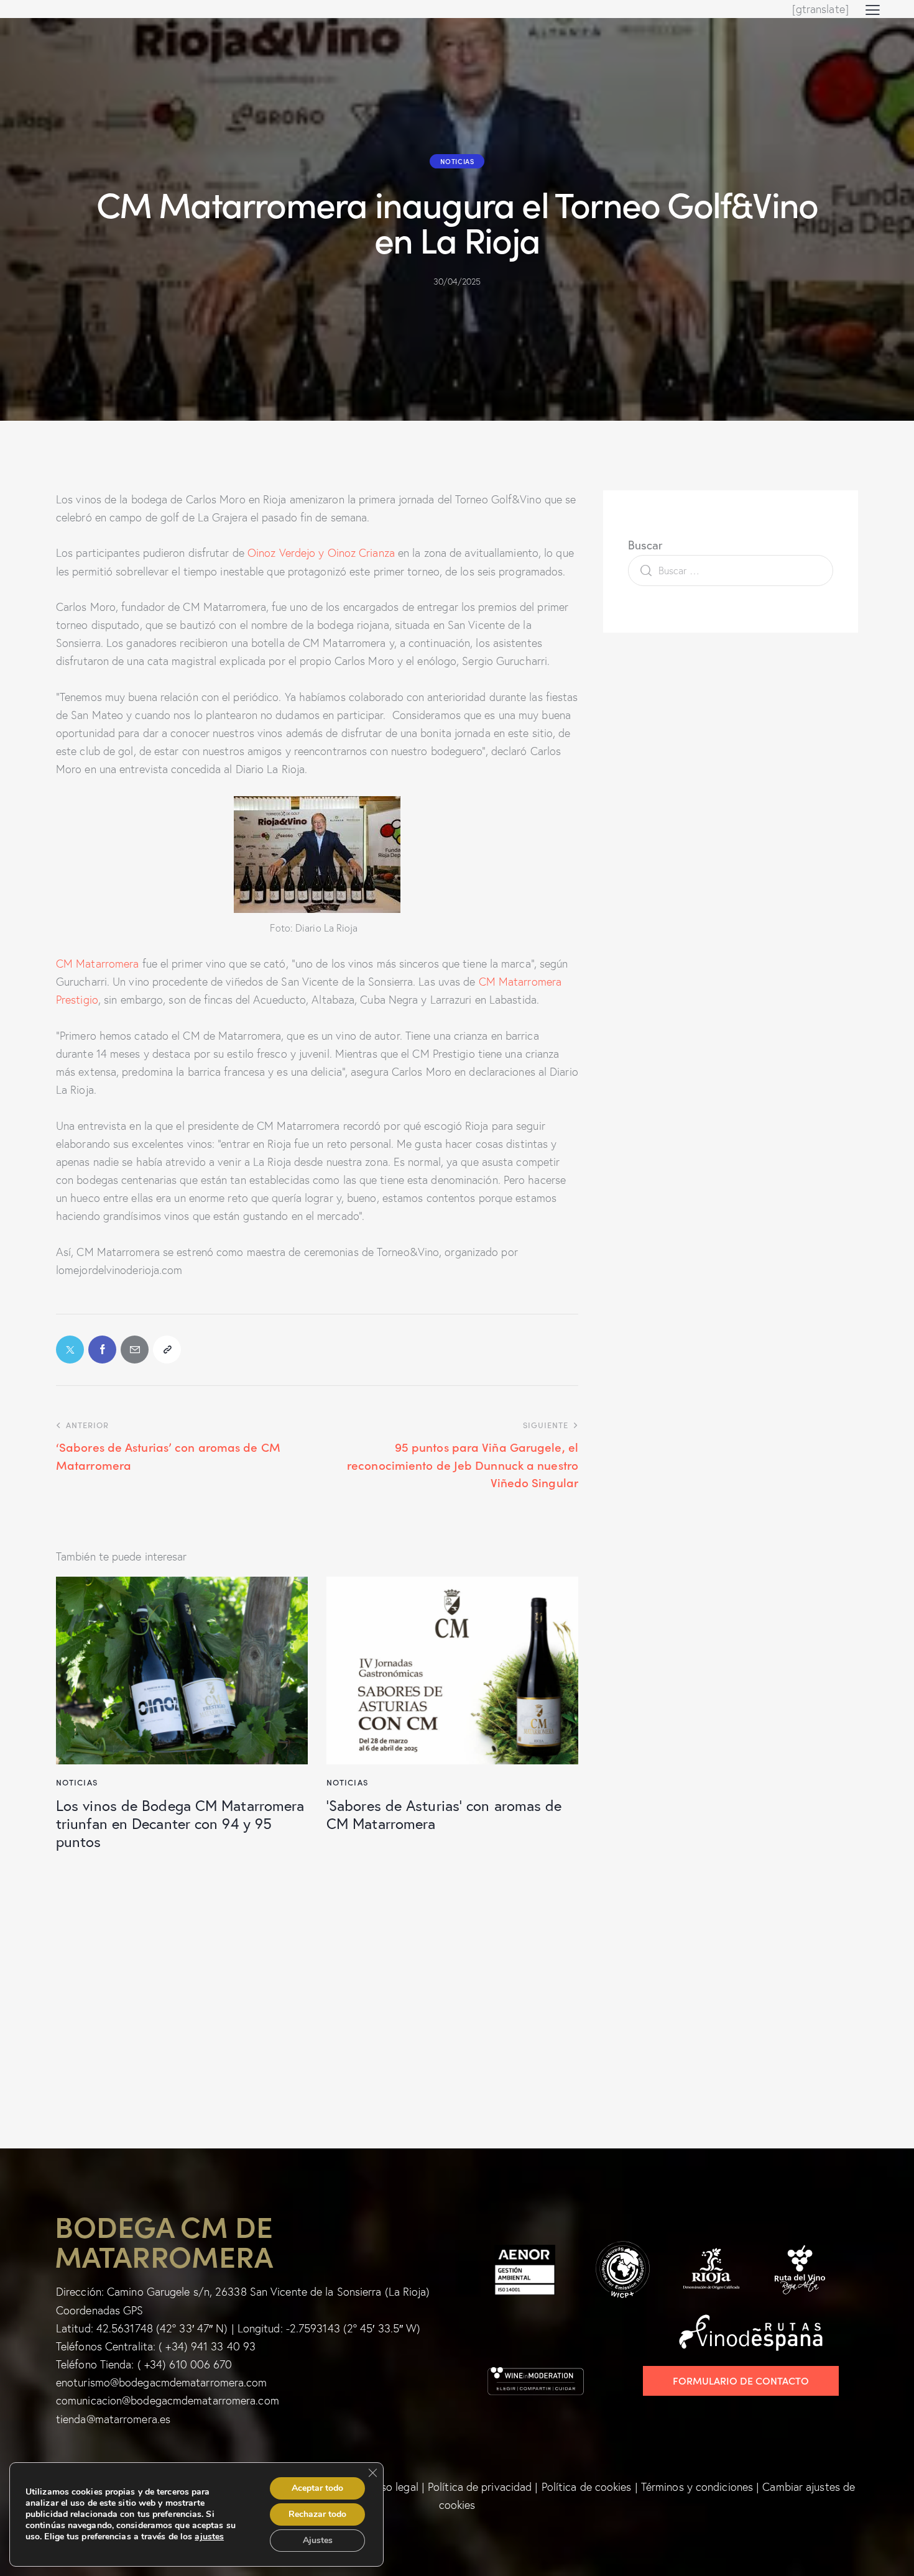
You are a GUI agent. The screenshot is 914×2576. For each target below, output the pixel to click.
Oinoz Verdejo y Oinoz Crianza (321, 553)
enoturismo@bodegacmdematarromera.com (162, 2382)
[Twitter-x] (70, 1350)
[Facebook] (102, 1350)
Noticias (457, 161)
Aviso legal (392, 2487)
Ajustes (318, 2540)
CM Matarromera (97, 964)
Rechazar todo (317, 2514)
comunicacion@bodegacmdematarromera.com (168, 2400)
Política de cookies (587, 2487)
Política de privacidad (480, 2487)
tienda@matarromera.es (113, 2419)
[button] (873, 9)
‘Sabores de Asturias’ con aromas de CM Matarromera (444, 1814)
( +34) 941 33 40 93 (207, 2346)
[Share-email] (135, 1350)
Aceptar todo (317, 2488)
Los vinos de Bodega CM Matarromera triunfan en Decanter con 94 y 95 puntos (180, 1823)
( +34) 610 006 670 (185, 2364)
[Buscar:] (731, 570)
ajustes (209, 2537)
